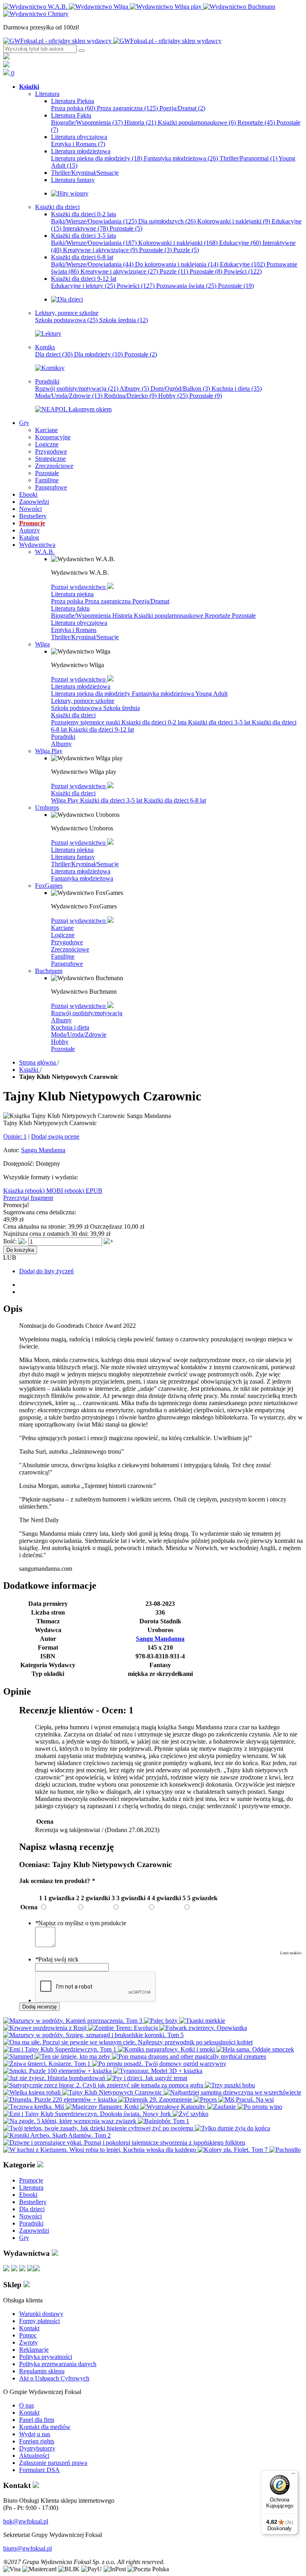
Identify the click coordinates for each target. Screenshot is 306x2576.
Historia (140, 122)
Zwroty (28, 2342)
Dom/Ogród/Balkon (180, 389)
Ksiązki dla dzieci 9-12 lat (101, 729)
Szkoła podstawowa (66, 320)
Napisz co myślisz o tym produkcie (81, 1923)
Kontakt (29, 2328)
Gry (24, 2238)
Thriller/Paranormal (248, 158)
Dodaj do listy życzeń (46, 1271)
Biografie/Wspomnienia (87, 122)
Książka (14, 1191)
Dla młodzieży (98, 354)
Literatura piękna (72, 594)
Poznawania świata (186, 286)
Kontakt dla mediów (45, 2427)
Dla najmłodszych (167, 221)
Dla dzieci (54, 354)
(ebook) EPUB (83, 1191)
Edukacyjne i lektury (83, 286)
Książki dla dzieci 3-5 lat (220, 722)
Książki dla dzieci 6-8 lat (175, 800)
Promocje (31, 2180)
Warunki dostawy (41, 2314)
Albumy (134, 389)
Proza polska (73, 108)
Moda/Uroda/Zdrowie (69, 396)
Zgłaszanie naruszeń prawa (53, 2463)
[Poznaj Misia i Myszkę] (67, 299)
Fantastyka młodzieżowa (181, 158)
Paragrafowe (67, 964)
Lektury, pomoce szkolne (83, 701)
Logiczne (63, 935)
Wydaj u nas (35, 2434)
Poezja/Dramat (182, 108)
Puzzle (186, 250)
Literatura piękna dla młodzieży (97, 158)
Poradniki (63, 737)
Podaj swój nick (57, 1959)
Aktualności (34, 2456)
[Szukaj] (82, 51)
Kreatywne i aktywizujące (100, 250)
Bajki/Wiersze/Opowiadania (94, 221)
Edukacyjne (240, 243)
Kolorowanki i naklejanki (234, 221)
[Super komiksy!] (50, 368)
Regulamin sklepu (42, 2371)
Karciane (62, 928)
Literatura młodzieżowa (81, 686)
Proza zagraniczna (127, 108)
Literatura (31, 2187)
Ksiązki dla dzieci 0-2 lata (155, 722)
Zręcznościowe (70, 949)
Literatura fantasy (73, 857)
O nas (26, 2405)
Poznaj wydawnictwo (79, 587)
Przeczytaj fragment (28, 1198)
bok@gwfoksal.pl (26, 2521)
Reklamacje (34, 2350)
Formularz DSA (39, 2470)
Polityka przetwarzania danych (58, 2364)
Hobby (173, 396)
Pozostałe (126, 228)
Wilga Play (66, 800)
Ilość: (10, 1241)
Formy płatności (39, 2321)
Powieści (243, 271)
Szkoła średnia (124, 320)
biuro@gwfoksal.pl (27, 2548)
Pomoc (28, 2335)
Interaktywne (85, 228)
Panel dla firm (37, 2420)
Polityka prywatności (46, 2357)
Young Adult (211, 694)
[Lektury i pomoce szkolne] (48, 334)
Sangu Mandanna (43, 1150)
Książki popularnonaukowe (197, 122)
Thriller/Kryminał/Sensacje (85, 637)
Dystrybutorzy (37, 2448)
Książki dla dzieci (73, 715)
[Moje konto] (6, 57)
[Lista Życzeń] (6, 65)
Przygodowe (67, 942)
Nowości (30, 2216)
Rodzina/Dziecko (130, 396)
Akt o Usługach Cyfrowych (54, 2378)
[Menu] (293, 2475)
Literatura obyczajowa (79, 623)
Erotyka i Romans (78, 144)
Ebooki (28, 2195)
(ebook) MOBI (45, 1191)
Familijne (63, 956)
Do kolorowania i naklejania (177, 264)
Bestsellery (33, 2202)
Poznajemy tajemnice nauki (86, 722)
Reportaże (256, 122)
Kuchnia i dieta (237, 389)
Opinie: (15, 1136)
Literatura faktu (70, 608)
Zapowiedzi (34, 2231)
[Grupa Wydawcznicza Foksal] (112, 41)
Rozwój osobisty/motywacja (77, 389)
